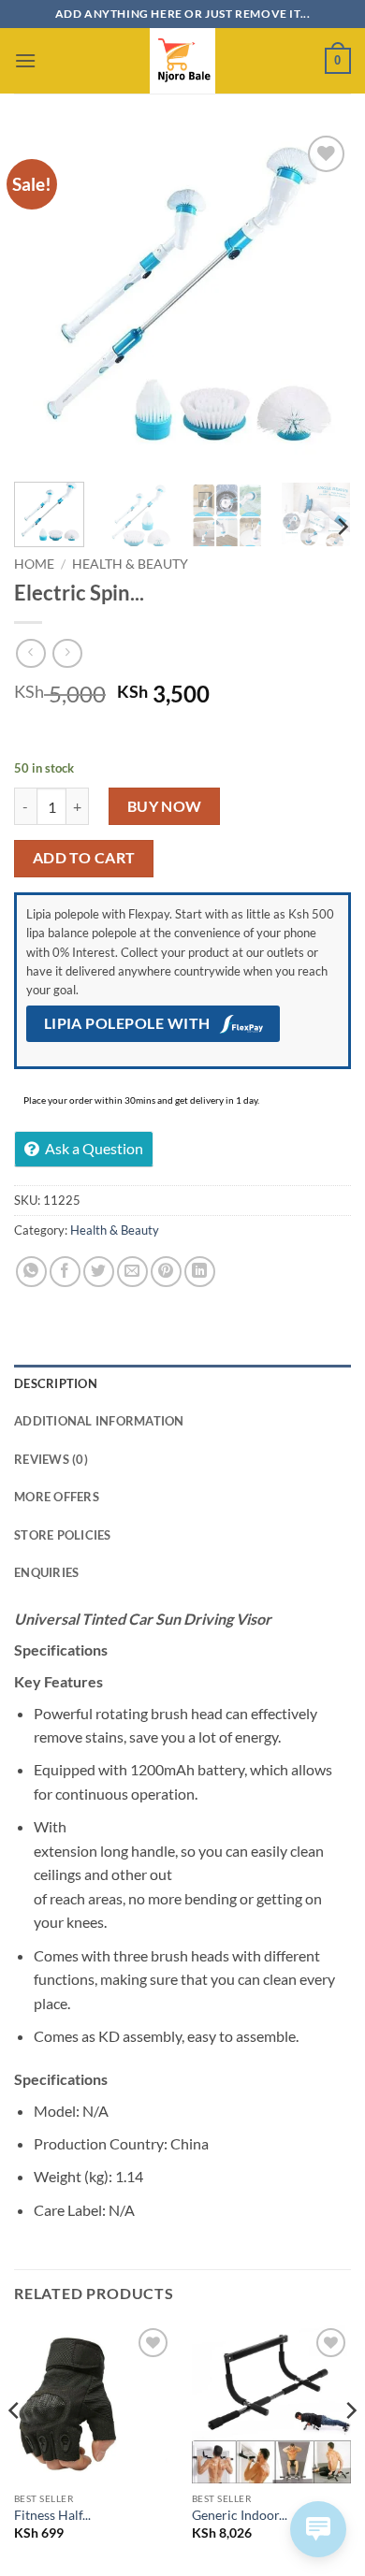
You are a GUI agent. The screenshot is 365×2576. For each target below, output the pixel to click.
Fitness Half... (52, 2515)
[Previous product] (67, 653)
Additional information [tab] (99, 1421)
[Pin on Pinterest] (166, 1272)
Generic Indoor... (240, 2515)
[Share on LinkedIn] (200, 1272)
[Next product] (30, 653)
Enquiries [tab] (46, 1572)
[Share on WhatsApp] (31, 1272)
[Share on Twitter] (99, 1272)
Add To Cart (84, 858)
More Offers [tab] (57, 1497)
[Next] (321, 299)
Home (34, 564)
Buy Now (165, 806)
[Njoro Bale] (182, 61)
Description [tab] (56, 1383)
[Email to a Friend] (132, 1272)
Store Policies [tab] (63, 1535)
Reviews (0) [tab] (51, 1459)
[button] (25, 60)
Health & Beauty (130, 564)
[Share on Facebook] (65, 1272)
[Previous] (44, 299)
